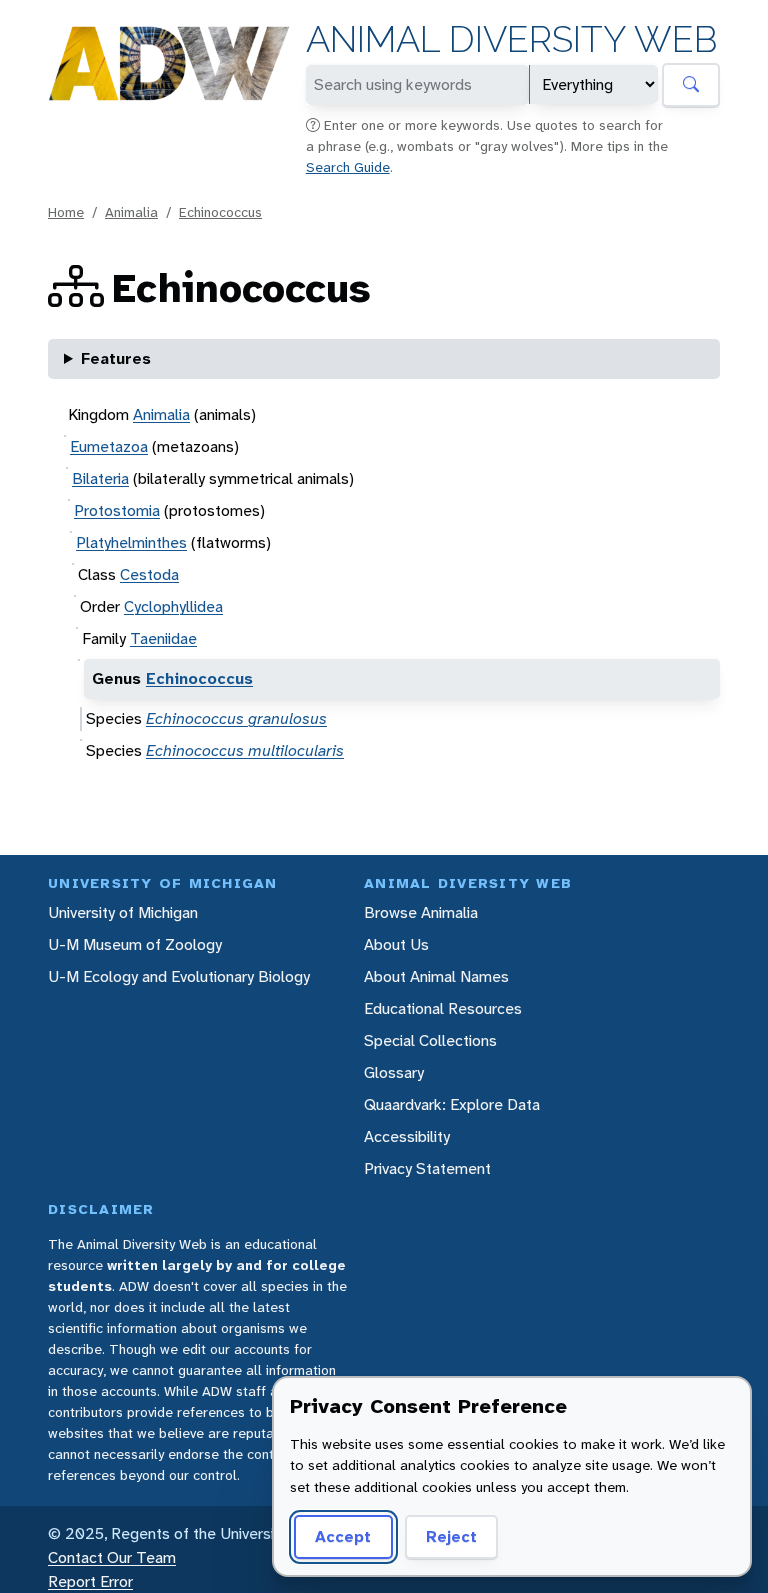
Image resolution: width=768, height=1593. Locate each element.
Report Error (90, 1581)
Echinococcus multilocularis (245, 750)
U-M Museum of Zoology (135, 944)
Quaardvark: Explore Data (452, 1104)
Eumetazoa (109, 446)
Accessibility (407, 1136)
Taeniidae (163, 638)
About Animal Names (436, 976)
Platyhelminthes (131, 542)
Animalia (131, 212)
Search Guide (348, 167)
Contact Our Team (112, 1557)
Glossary (394, 1072)
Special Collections (430, 1040)
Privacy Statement (427, 1168)
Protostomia (117, 510)
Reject (451, 1536)
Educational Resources (443, 1008)
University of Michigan (123, 912)
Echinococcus (220, 212)
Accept (343, 1536)
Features (116, 358)
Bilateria (100, 478)
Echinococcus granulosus (236, 718)
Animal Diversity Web (511, 39)
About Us (396, 944)
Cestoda (149, 574)
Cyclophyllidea (173, 606)
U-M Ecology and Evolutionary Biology (179, 976)
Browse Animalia (421, 912)
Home (66, 212)
